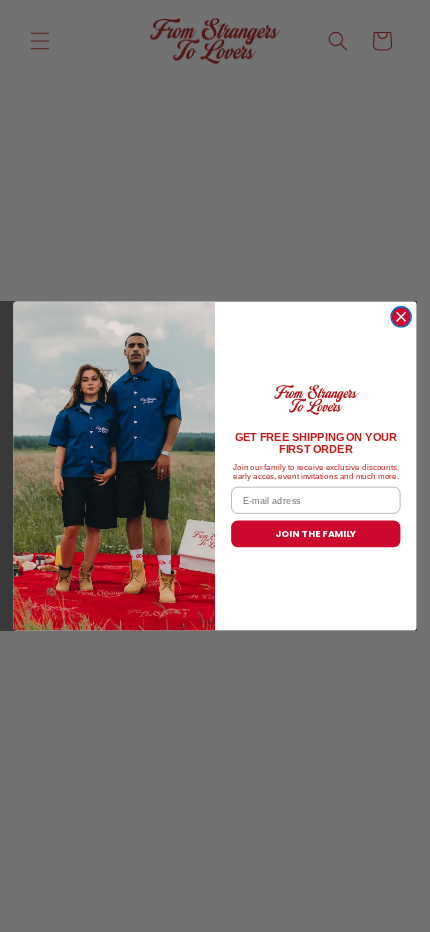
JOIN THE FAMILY (315, 533)
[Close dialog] (401, 317)
